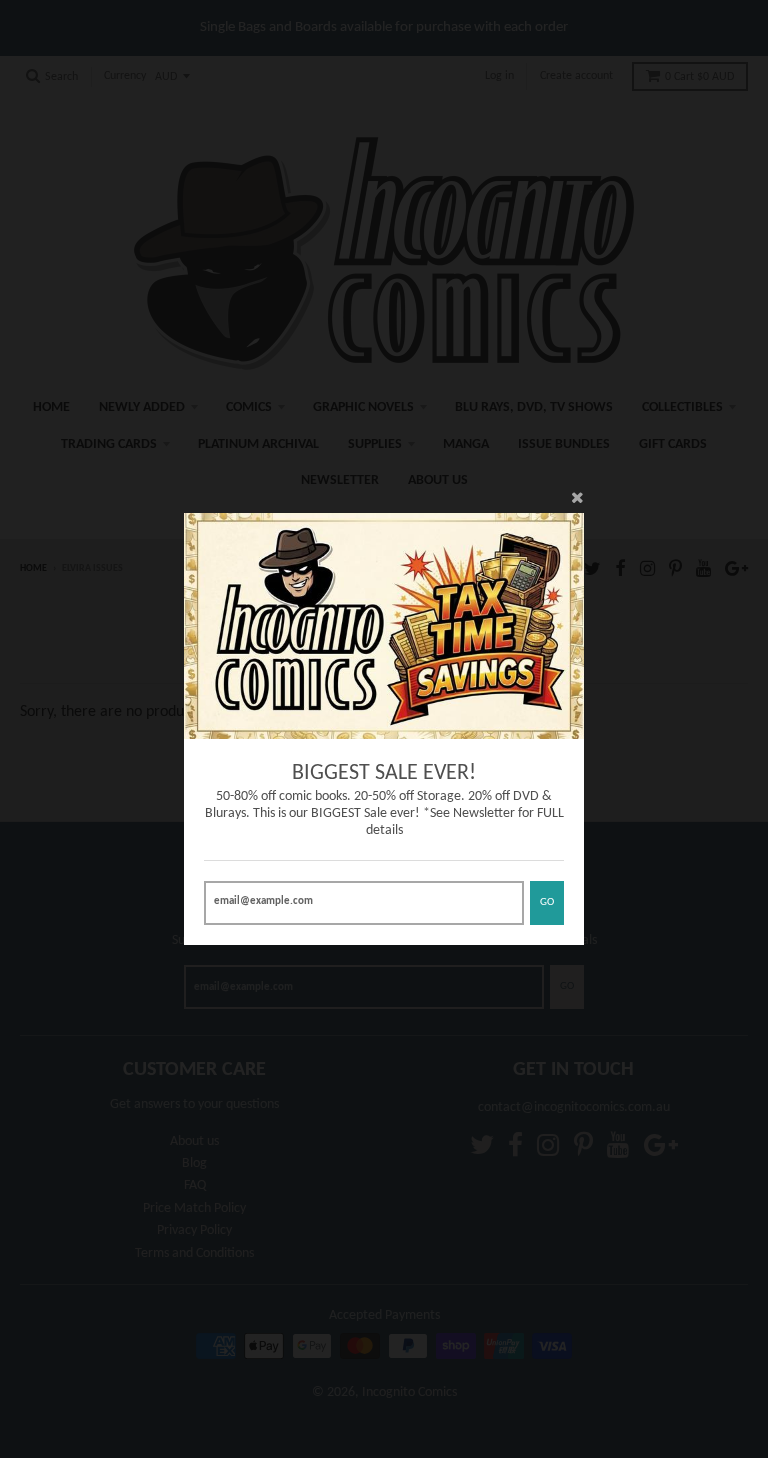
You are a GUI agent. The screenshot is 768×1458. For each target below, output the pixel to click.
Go (547, 902)
